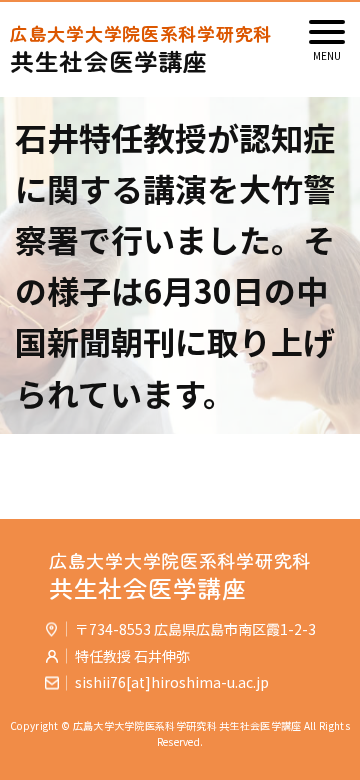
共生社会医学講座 (141, 49)
